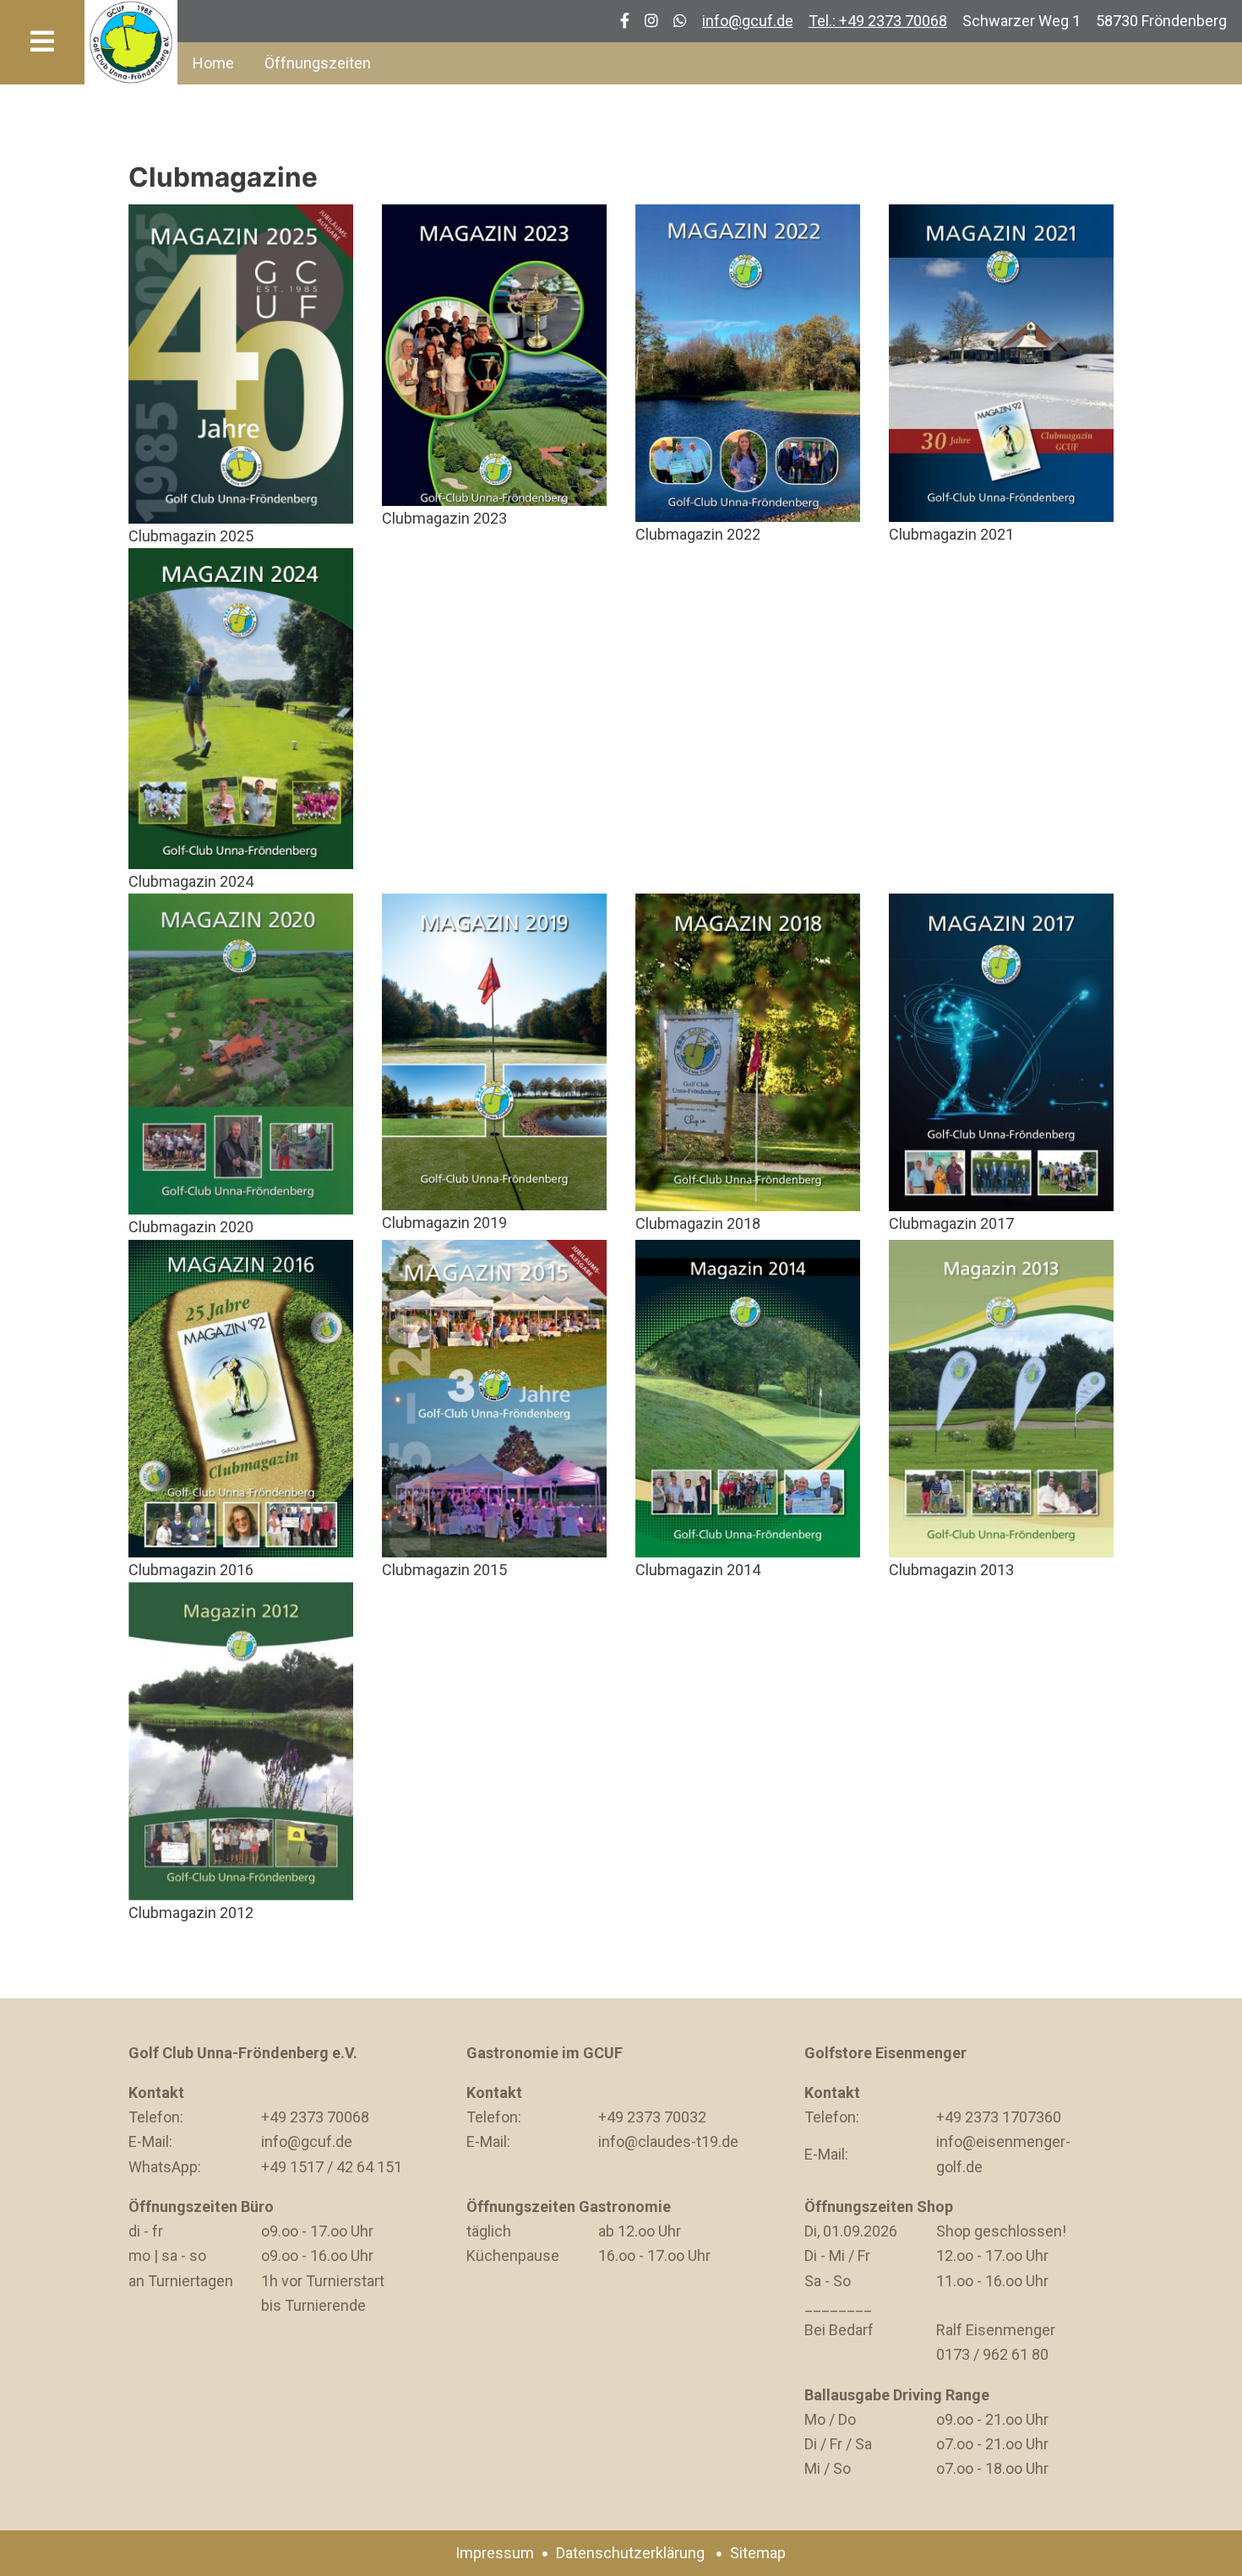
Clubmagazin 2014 (698, 1570)
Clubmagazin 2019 (444, 1223)
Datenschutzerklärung (630, 2553)
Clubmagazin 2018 (698, 1223)
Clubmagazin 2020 (191, 1227)
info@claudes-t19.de (668, 2141)
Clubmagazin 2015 (444, 1570)
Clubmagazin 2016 (191, 1570)
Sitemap (758, 2553)
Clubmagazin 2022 (698, 534)
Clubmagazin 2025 (191, 536)
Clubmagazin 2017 (951, 1223)
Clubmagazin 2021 (951, 534)
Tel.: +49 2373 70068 (878, 21)
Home (213, 63)
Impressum (495, 2553)
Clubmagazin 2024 (191, 881)
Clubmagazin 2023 (444, 518)
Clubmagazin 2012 (191, 1913)
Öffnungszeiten (318, 63)
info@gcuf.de (748, 21)
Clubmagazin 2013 (951, 1570)
